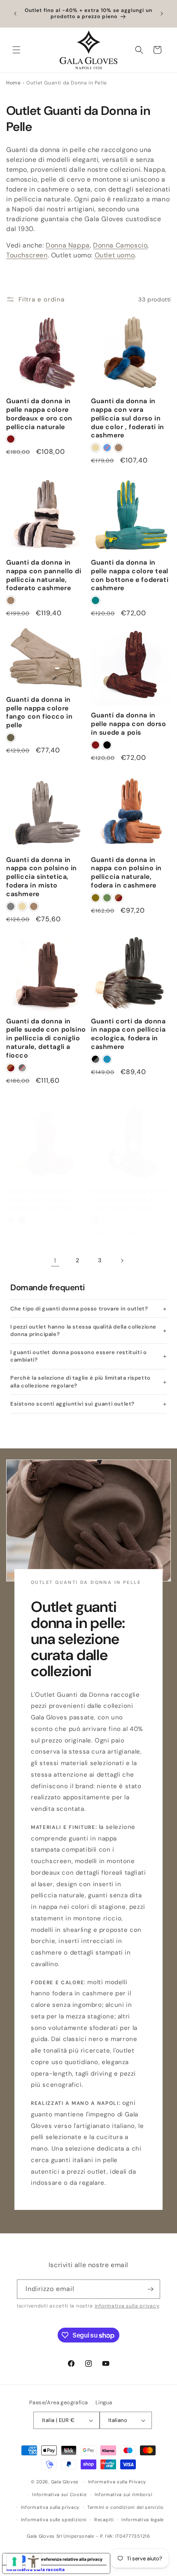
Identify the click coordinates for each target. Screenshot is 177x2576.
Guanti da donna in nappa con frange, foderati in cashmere (41, 1200)
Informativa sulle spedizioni (54, 2520)
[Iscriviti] (151, 2289)
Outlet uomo (115, 255)
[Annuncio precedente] (15, 14)
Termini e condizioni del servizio (126, 2507)
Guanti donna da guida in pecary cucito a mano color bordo (129, 1200)
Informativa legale (143, 2520)
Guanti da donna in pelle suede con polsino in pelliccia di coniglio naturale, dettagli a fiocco (46, 1038)
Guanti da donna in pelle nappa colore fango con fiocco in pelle (39, 712)
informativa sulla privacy (127, 2306)
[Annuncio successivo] (162, 14)
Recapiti (104, 2520)
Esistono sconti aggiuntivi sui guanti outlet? (72, 1404)
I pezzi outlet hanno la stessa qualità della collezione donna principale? (83, 1330)
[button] (16, 50)
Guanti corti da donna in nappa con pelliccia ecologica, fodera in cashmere (128, 1034)
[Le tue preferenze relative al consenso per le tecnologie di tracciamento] (14, 2562)
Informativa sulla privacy (50, 2507)
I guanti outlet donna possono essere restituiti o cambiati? (78, 1356)
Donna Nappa (68, 245)
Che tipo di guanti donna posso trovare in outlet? (79, 1309)
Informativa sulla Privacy (117, 2482)
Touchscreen (27, 255)
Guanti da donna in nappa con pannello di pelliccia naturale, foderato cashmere (44, 575)
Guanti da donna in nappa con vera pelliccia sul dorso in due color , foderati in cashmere (128, 418)
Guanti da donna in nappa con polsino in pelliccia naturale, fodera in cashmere (126, 873)
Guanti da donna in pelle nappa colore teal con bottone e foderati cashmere (130, 575)
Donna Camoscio (120, 245)
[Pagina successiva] (122, 1261)
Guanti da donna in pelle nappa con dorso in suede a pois (129, 724)
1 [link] (55, 1261)
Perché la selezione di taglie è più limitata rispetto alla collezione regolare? (80, 1381)
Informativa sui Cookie (59, 2494)
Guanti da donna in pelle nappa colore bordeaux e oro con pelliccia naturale (39, 414)
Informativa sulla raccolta (36, 2569)
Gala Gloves (65, 2482)
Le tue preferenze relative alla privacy (64, 2559)
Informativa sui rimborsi (124, 2494)
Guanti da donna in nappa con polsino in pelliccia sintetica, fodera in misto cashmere (42, 877)
